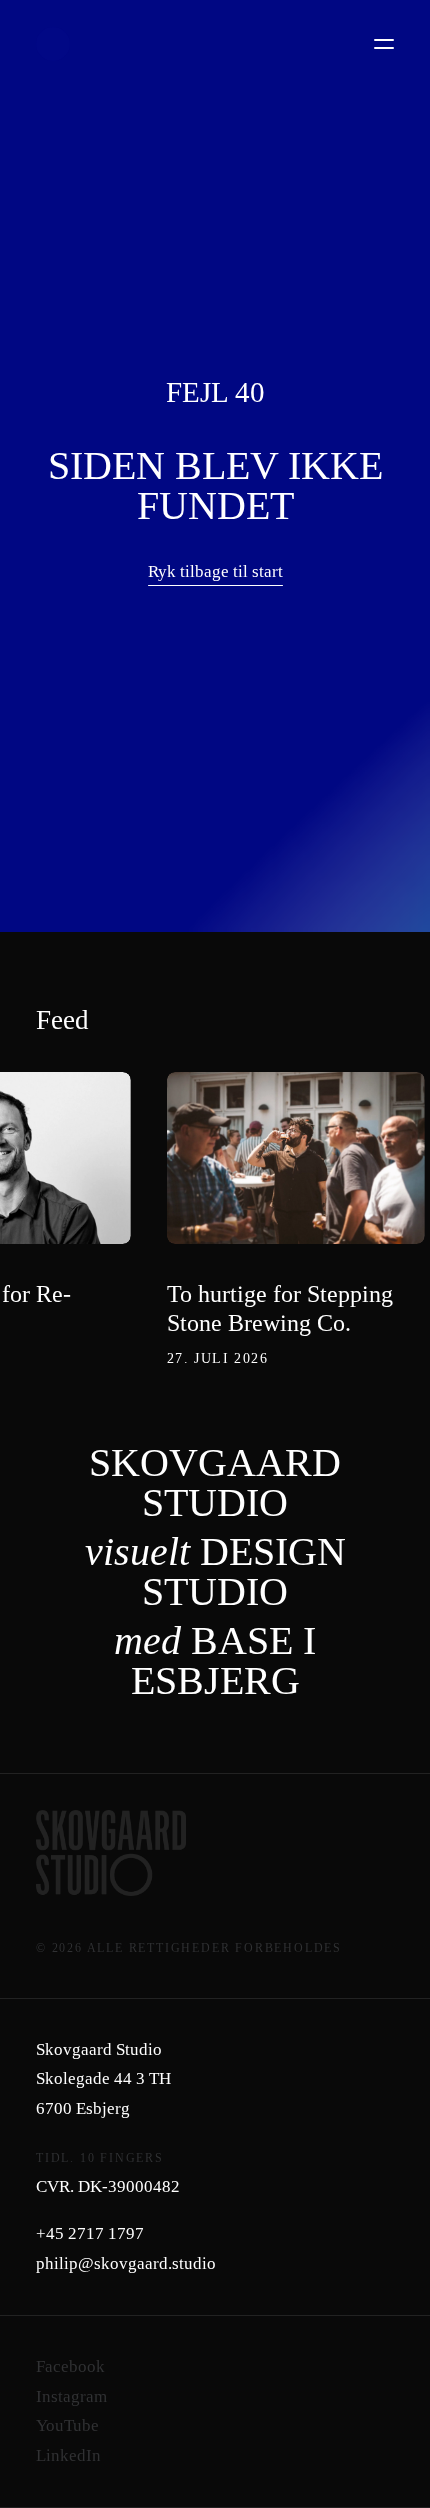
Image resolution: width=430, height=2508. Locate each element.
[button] (384, 44)
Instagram (71, 2396)
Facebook (70, 2366)
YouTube (67, 2425)
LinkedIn (68, 2455)
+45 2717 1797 (90, 2233)
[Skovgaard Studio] (53, 44)
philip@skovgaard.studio (126, 2263)
